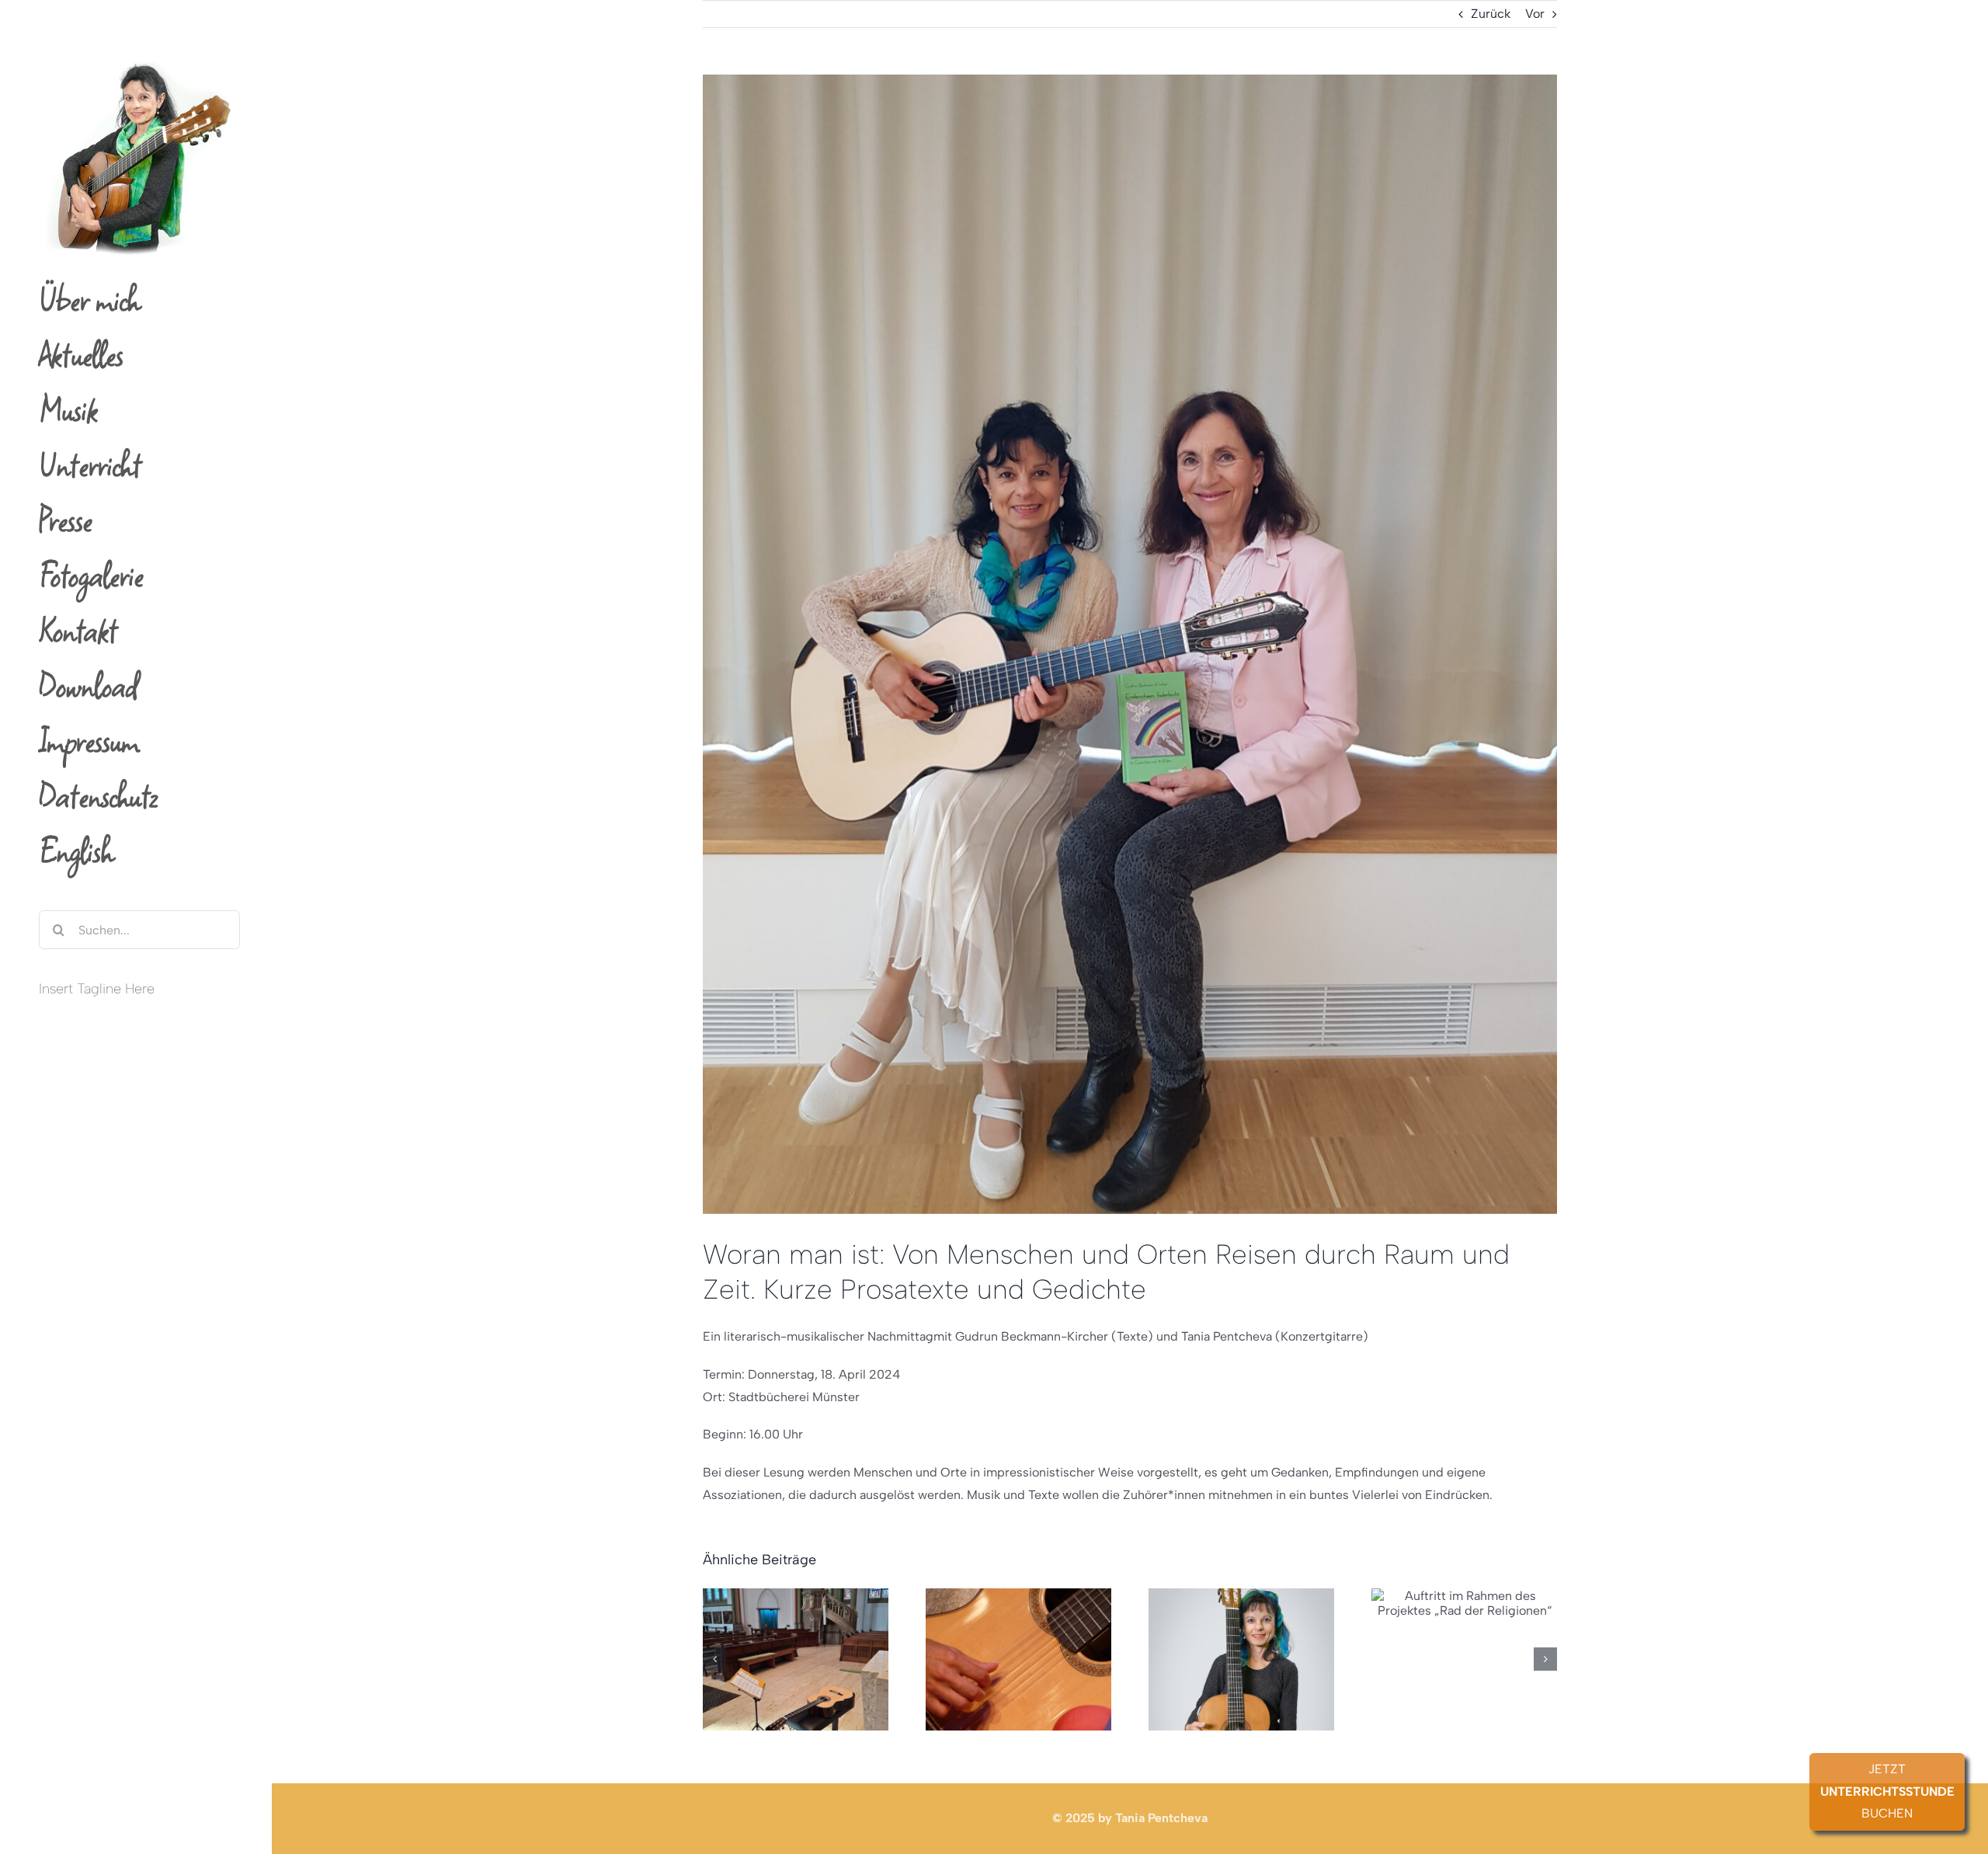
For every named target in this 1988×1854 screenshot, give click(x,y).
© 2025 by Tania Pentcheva (1130, 1818)
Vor (1535, 14)
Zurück (1491, 14)
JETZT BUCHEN (1887, 1791)
